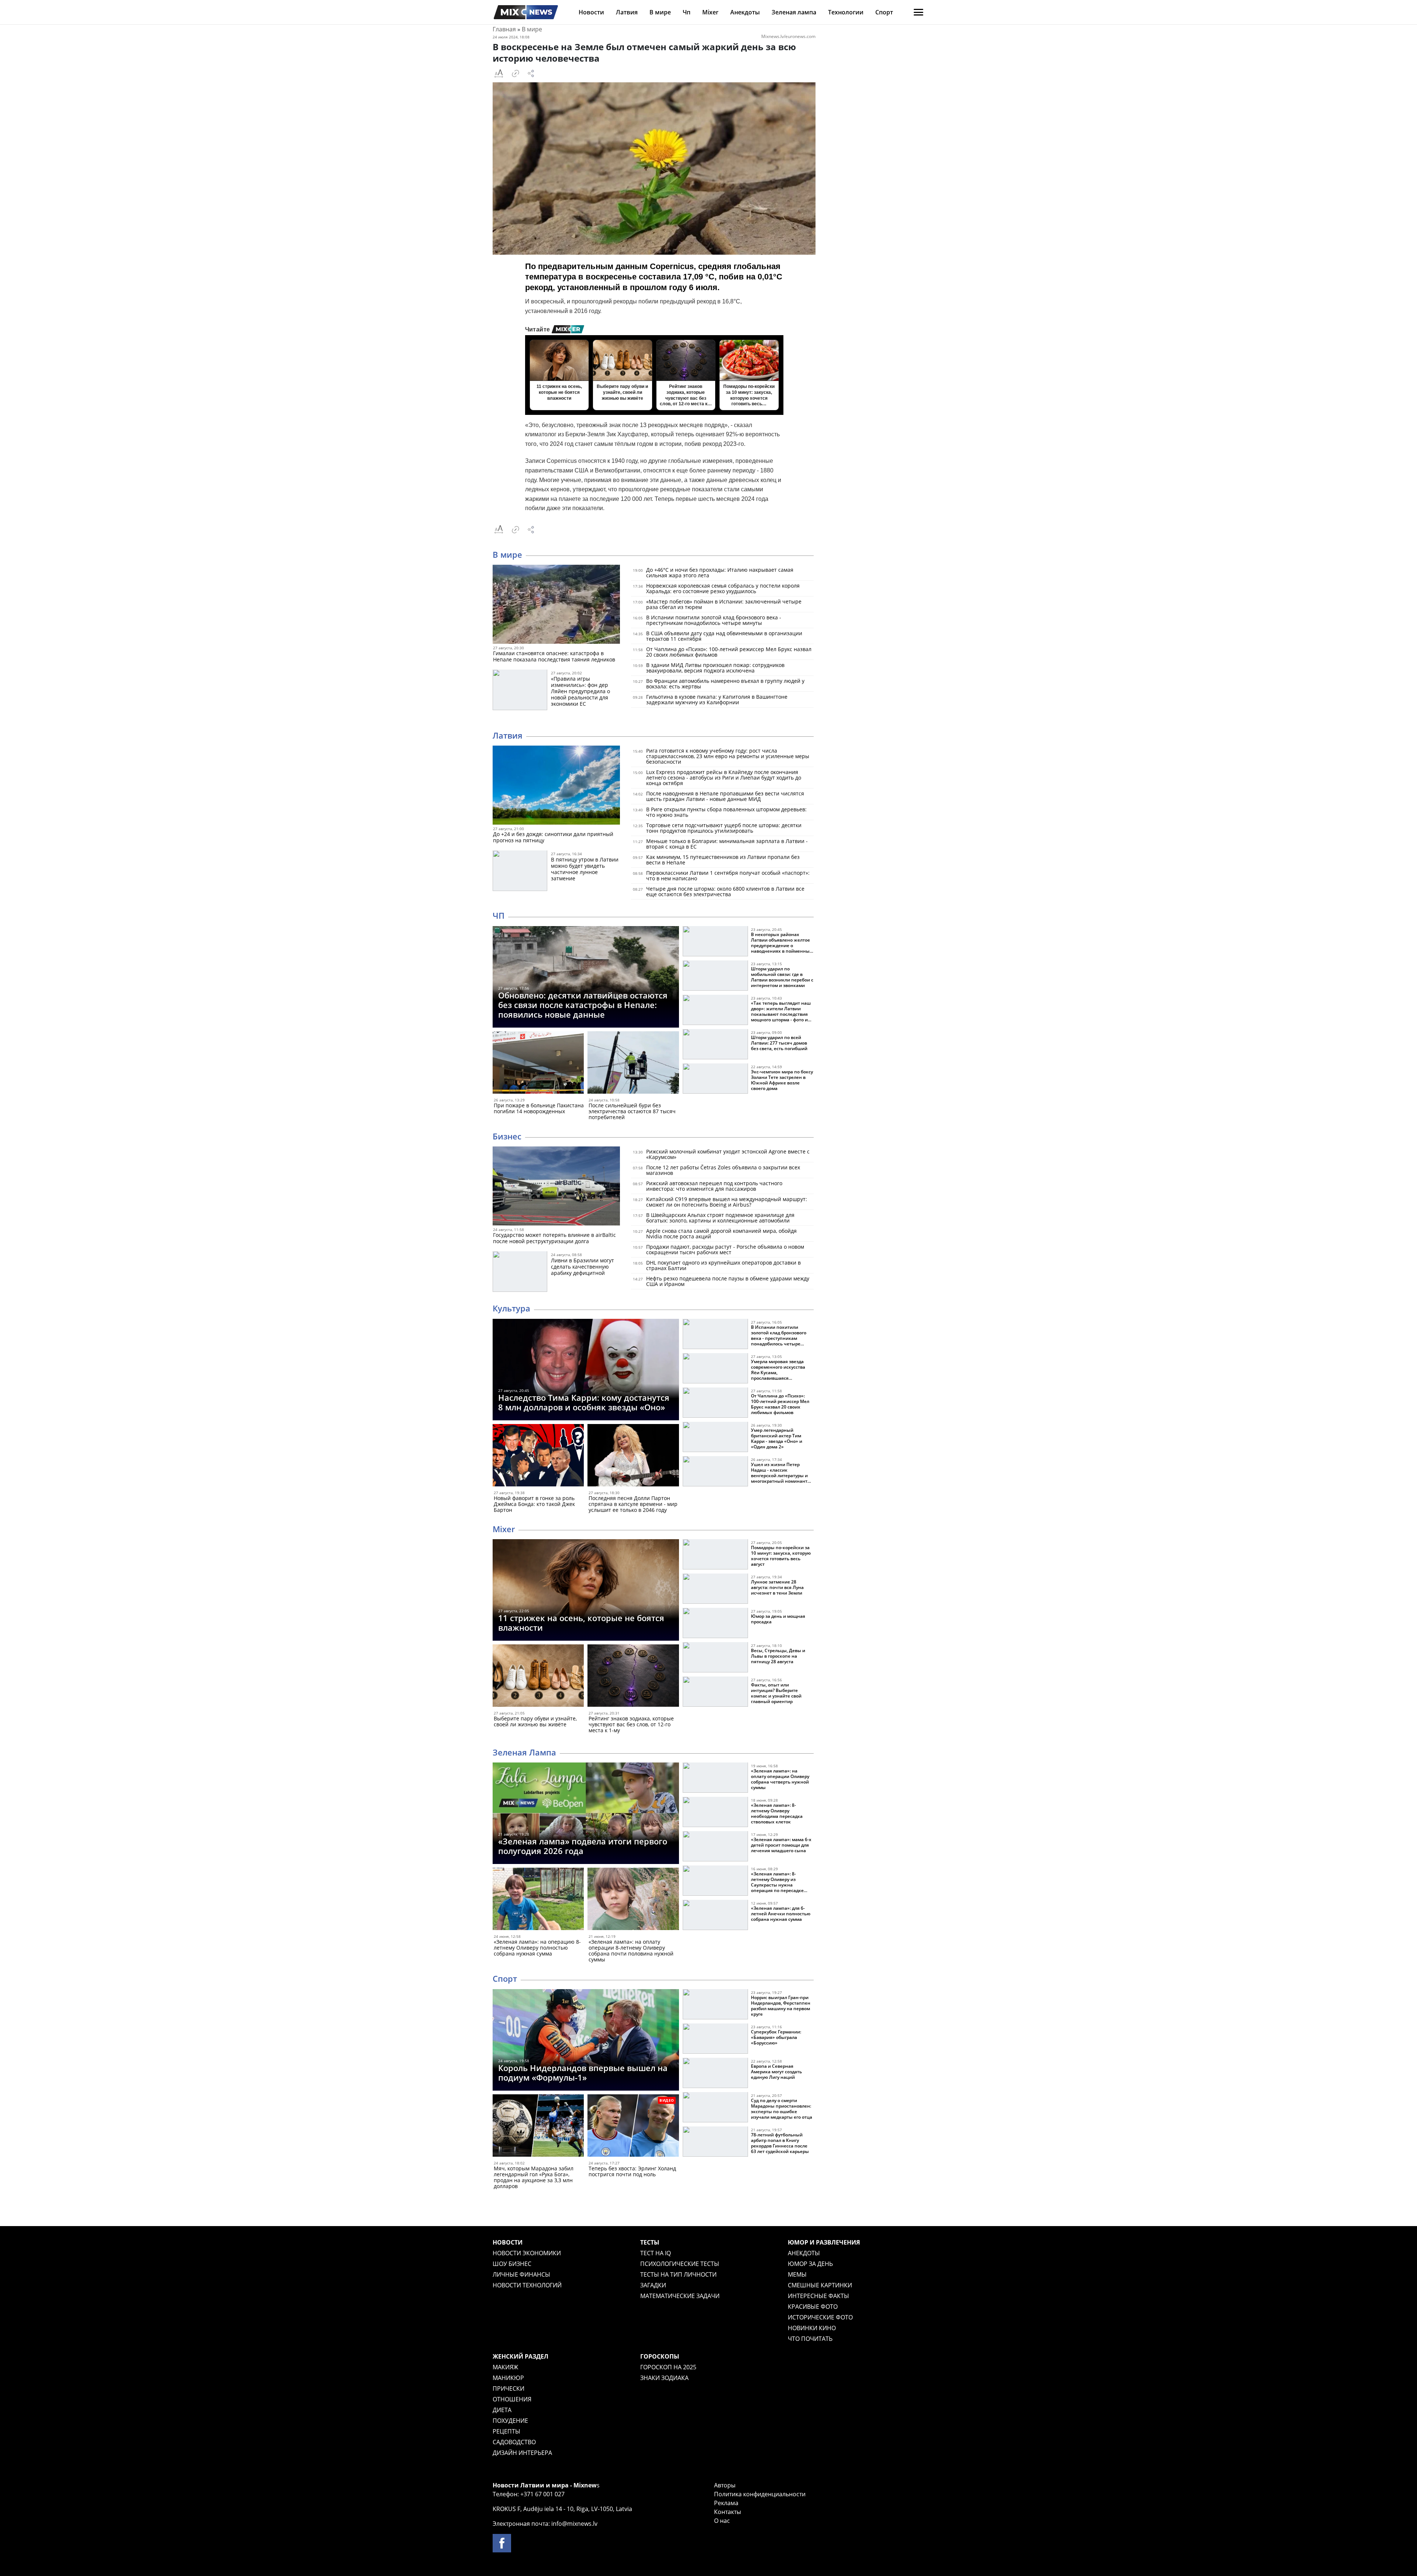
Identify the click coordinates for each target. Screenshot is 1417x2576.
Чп (687, 12)
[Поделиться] (531, 73)
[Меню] (918, 12)
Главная (504, 29)
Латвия (627, 12)
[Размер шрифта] (499, 73)
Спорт (884, 12)
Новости (591, 12)
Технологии (846, 12)
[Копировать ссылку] (516, 73)
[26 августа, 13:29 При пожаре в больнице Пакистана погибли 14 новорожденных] (538, 1064)
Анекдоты (745, 12)
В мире (660, 12)
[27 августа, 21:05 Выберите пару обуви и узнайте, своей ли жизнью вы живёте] (538, 1677)
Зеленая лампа (794, 12)
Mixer (710, 12)
